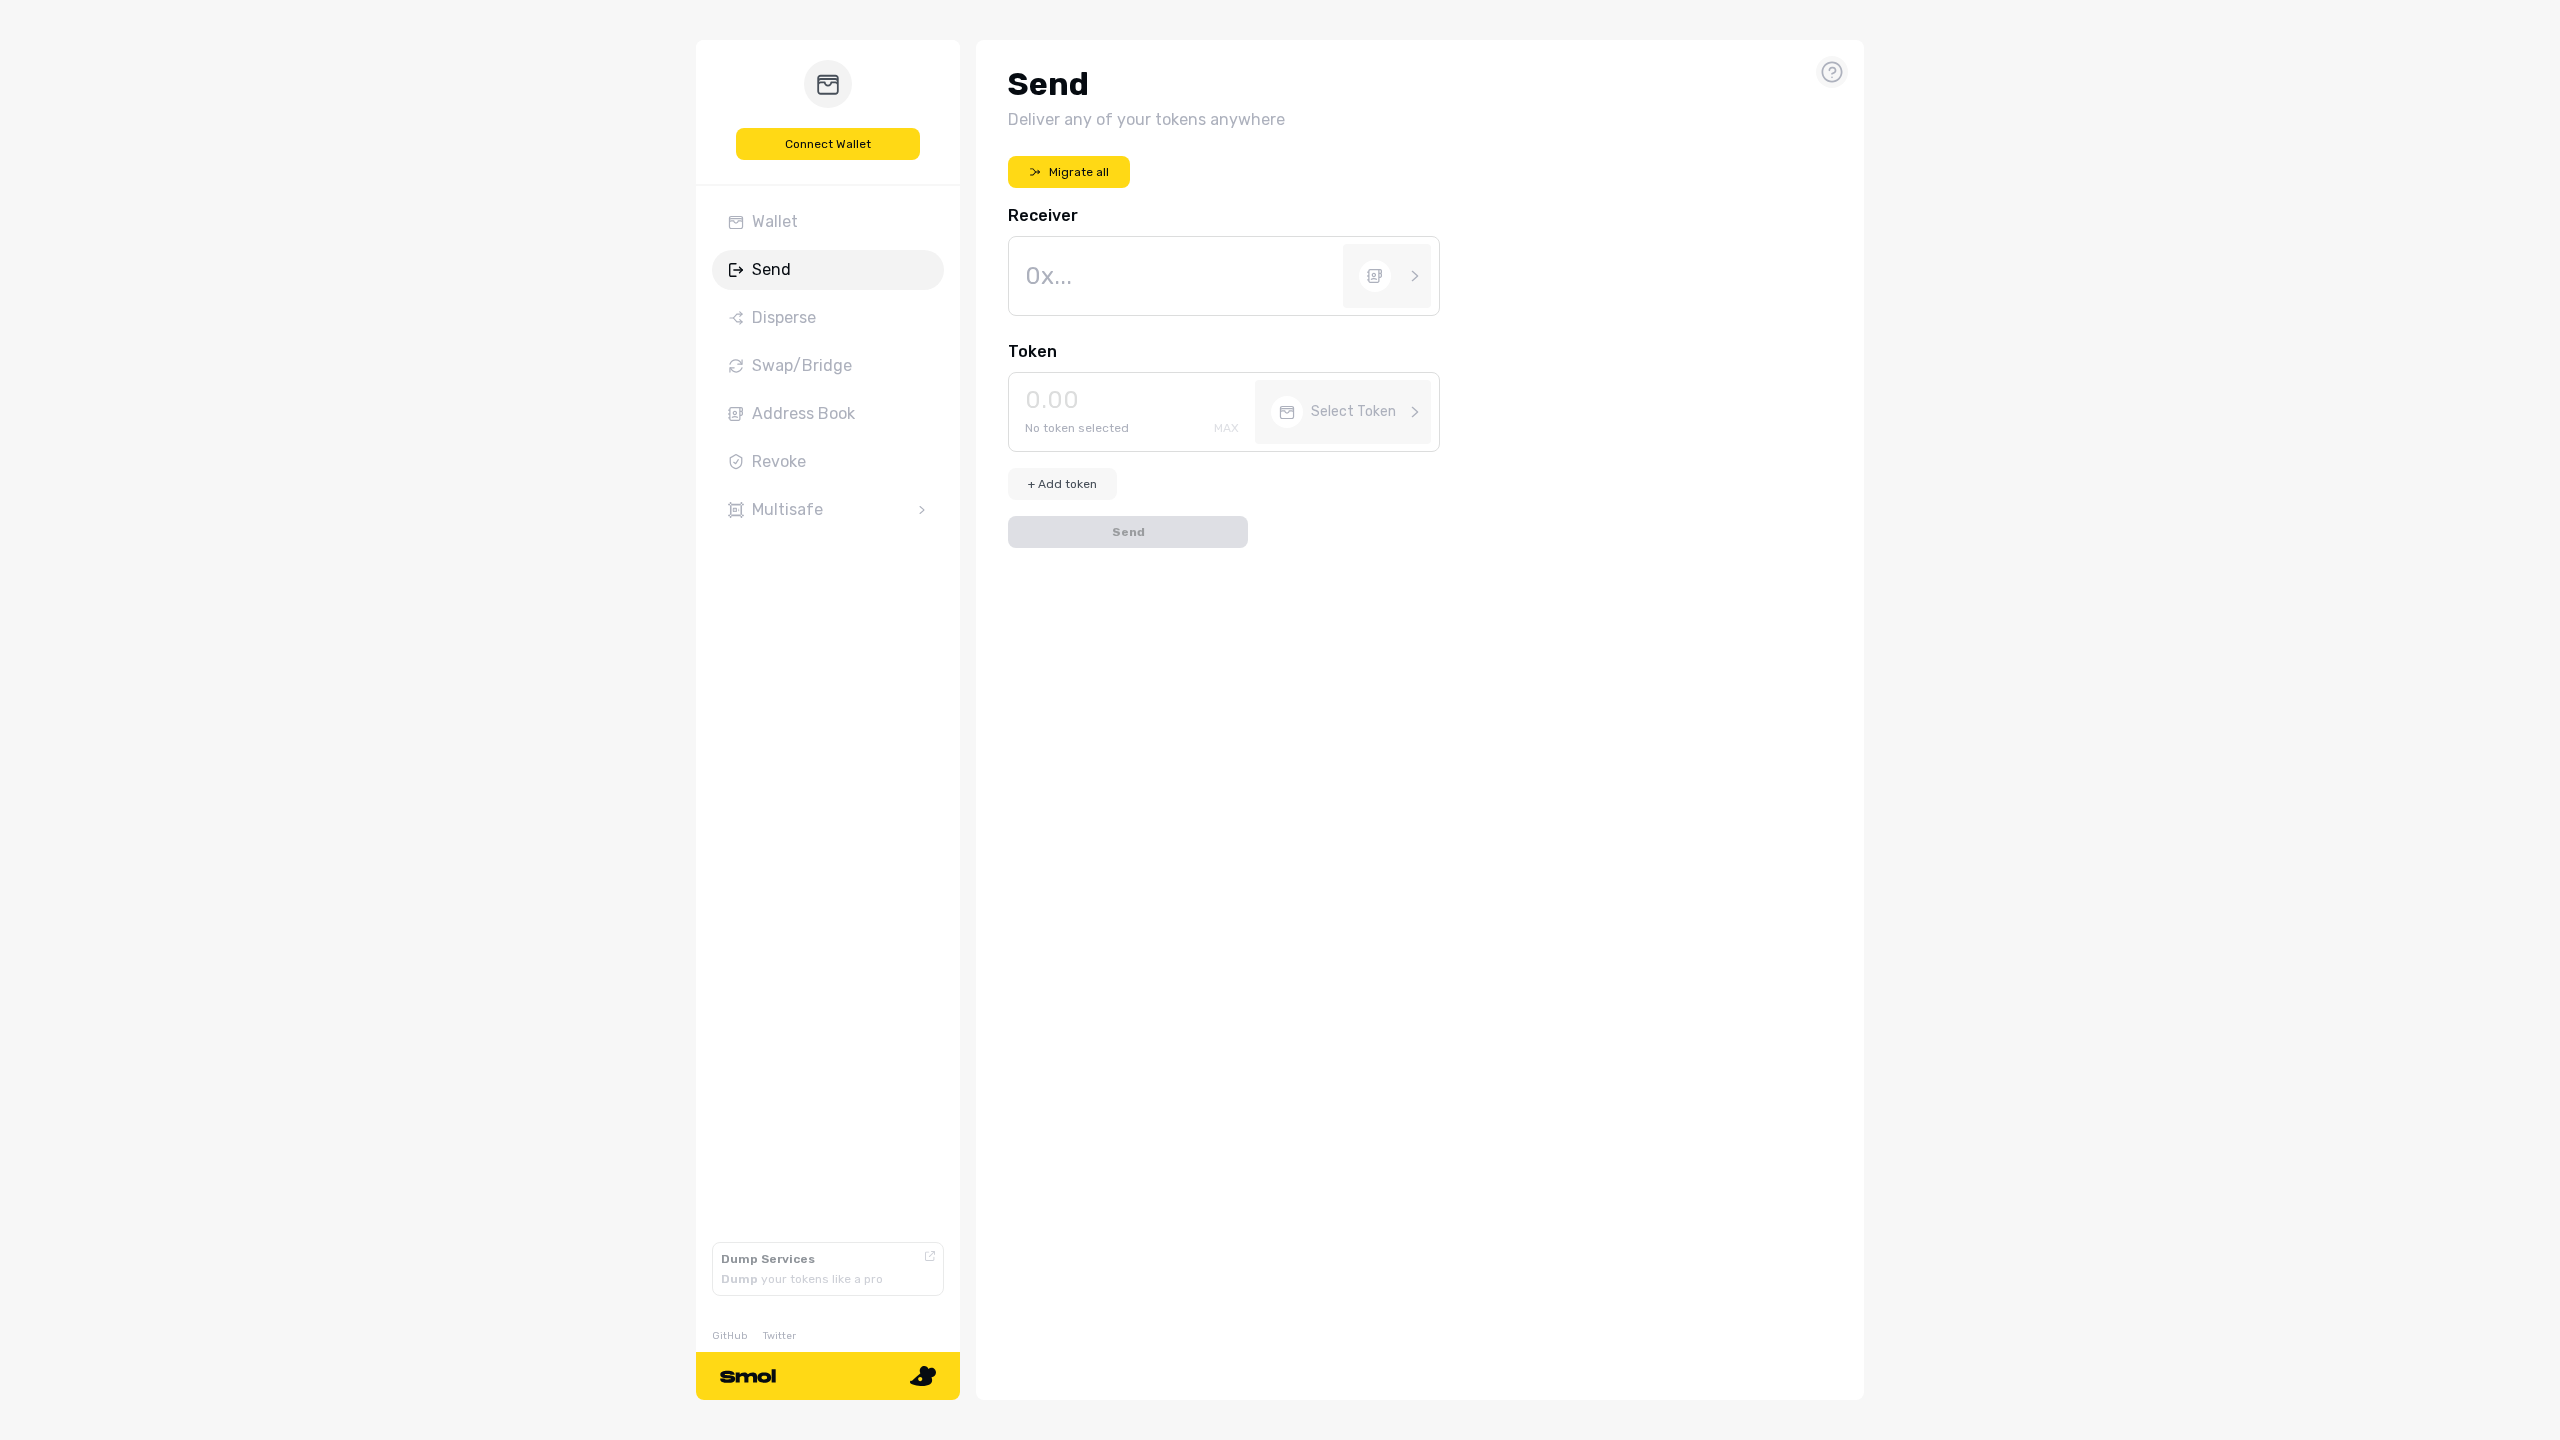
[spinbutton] (1136, 400)
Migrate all (1079, 172)
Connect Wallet (828, 144)
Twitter (779, 1336)
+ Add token (1062, 484)
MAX (1226, 428)
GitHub (729, 1336)
